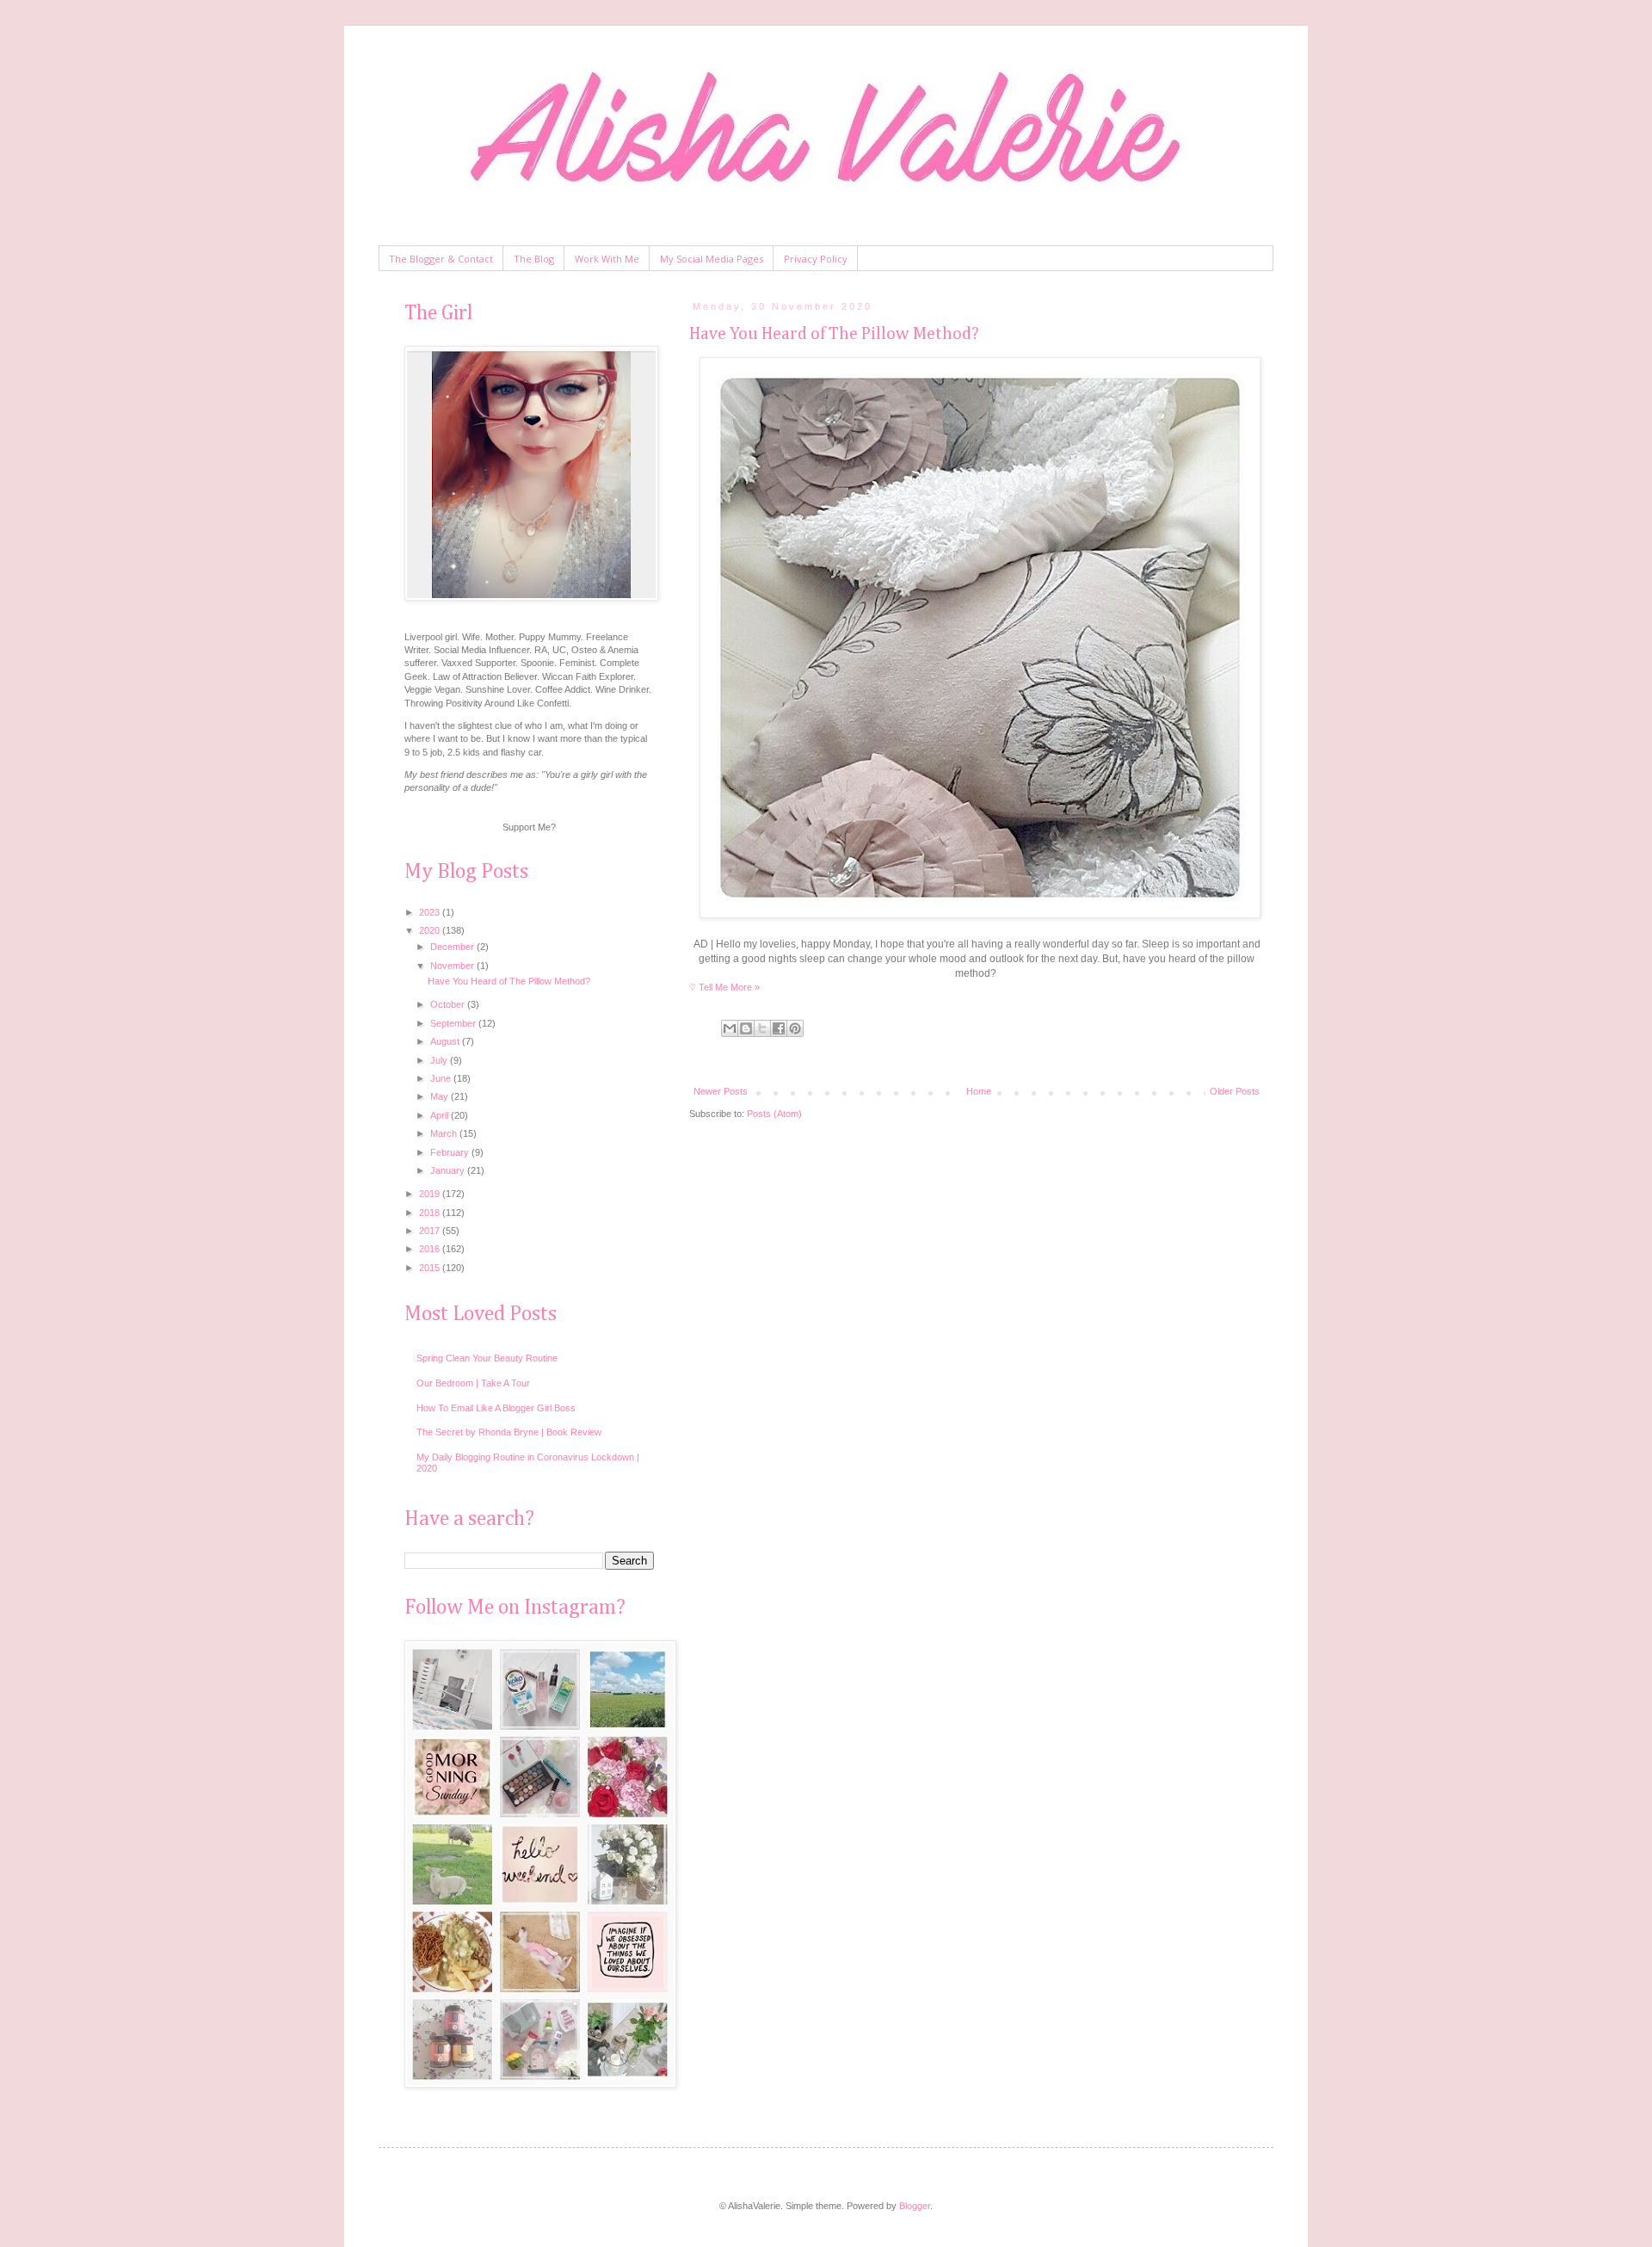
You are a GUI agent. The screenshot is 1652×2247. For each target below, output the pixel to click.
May (441, 1096)
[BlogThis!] (746, 1028)
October (449, 1004)
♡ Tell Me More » (724, 987)
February (451, 1152)
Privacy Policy (816, 259)
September (454, 1023)
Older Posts (1235, 1091)
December (453, 947)
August (446, 1041)
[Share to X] (762, 1028)
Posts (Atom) (774, 1114)
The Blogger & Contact (441, 259)
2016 (431, 1249)
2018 (431, 1213)
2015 (431, 1268)
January (449, 1170)
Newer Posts (721, 1091)
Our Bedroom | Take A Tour (473, 1383)
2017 (431, 1231)
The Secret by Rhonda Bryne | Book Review (509, 1432)
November (453, 966)
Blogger (915, 2206)
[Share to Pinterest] (795, 1028)
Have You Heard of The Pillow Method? (834, 334)
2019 (431, 1194)
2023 (431, 912)
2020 (431, 930)
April (441, 1115)
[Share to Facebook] (779, 1028)
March (445, 1133)
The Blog (534, 259)
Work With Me (607, 259)
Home (979, 1091)
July (440, 1060)
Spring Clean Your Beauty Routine (487, 1358)
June (442, 1078)
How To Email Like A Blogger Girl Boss (496, 1408)
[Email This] (730, 1028)
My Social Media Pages (712, 259)
